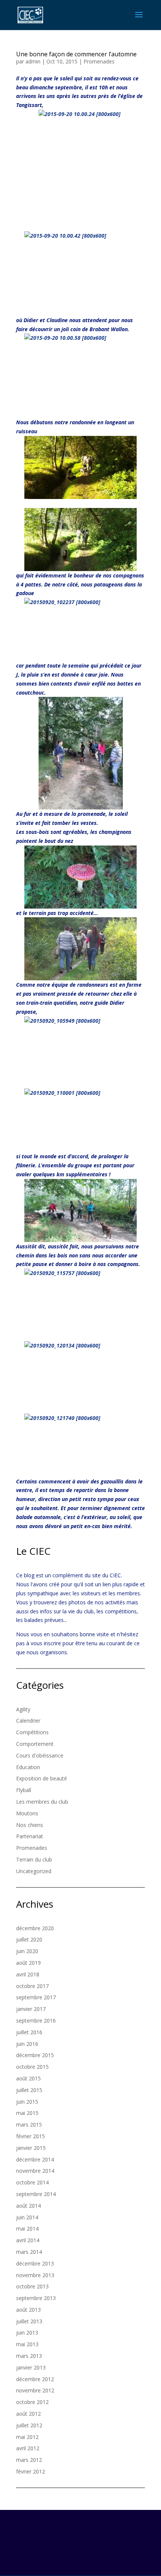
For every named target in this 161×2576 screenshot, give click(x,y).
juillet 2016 (29, 2032)
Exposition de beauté (42, 1778)
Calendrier (28, 1721)
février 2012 (31, 2471)
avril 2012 (28, 2448)
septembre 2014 (36, 2194)
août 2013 (28, 2310)
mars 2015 (29, 2125)
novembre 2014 (35, 2171)
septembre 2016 (36, 2021)
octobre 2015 (32, 2067)
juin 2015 (27, 2102)
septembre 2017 (36, 1997)
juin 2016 (27, 2044)
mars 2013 (29, 2356)
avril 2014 (28, 2240)
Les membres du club (42, 1802)
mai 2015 (27, 2113)
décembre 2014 (35, 2159)
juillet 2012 (29, 2425)
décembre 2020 (35, 1928)
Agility (23, 1709)
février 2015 (31, 2136)
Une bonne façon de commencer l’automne (76, 54)
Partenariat (30, 1836)
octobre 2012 (32, 2402)
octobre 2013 (32, 2286)
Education (28, 1767)
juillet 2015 (29, 2090)
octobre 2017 (32, 1986)
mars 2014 (29, 2252)
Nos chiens (30, 1825)
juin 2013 (27, 2333)
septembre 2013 (36, 2298)
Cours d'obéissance (40, 1755)
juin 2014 (27, 2217)
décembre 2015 (35, 2055)
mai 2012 (27, 2437)
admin (33, 61)
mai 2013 (27, 2344)
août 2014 (28, 2206)
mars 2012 (29, 2460)
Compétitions (32, 1732)
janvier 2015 (31, 2148)
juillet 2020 (29, 1939)
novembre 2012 (35, 2390)
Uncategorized (34, 1871)
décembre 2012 (35, 2379)
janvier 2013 (31, 2367)
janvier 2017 (31, 2009)
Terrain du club (34, 1859)
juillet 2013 (29, 2321)
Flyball (24, 1790)
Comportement (35, 1744)
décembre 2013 (35, 2263)
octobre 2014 (32, 2182)
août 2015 (28, 2078)
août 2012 (28, 2414)
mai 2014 (27, 2229)
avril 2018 (28, 1974)
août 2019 (28, 1963)
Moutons (27, 1813)
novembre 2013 (35, 2275)
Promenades (99, 61)
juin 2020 (27, 1951)
